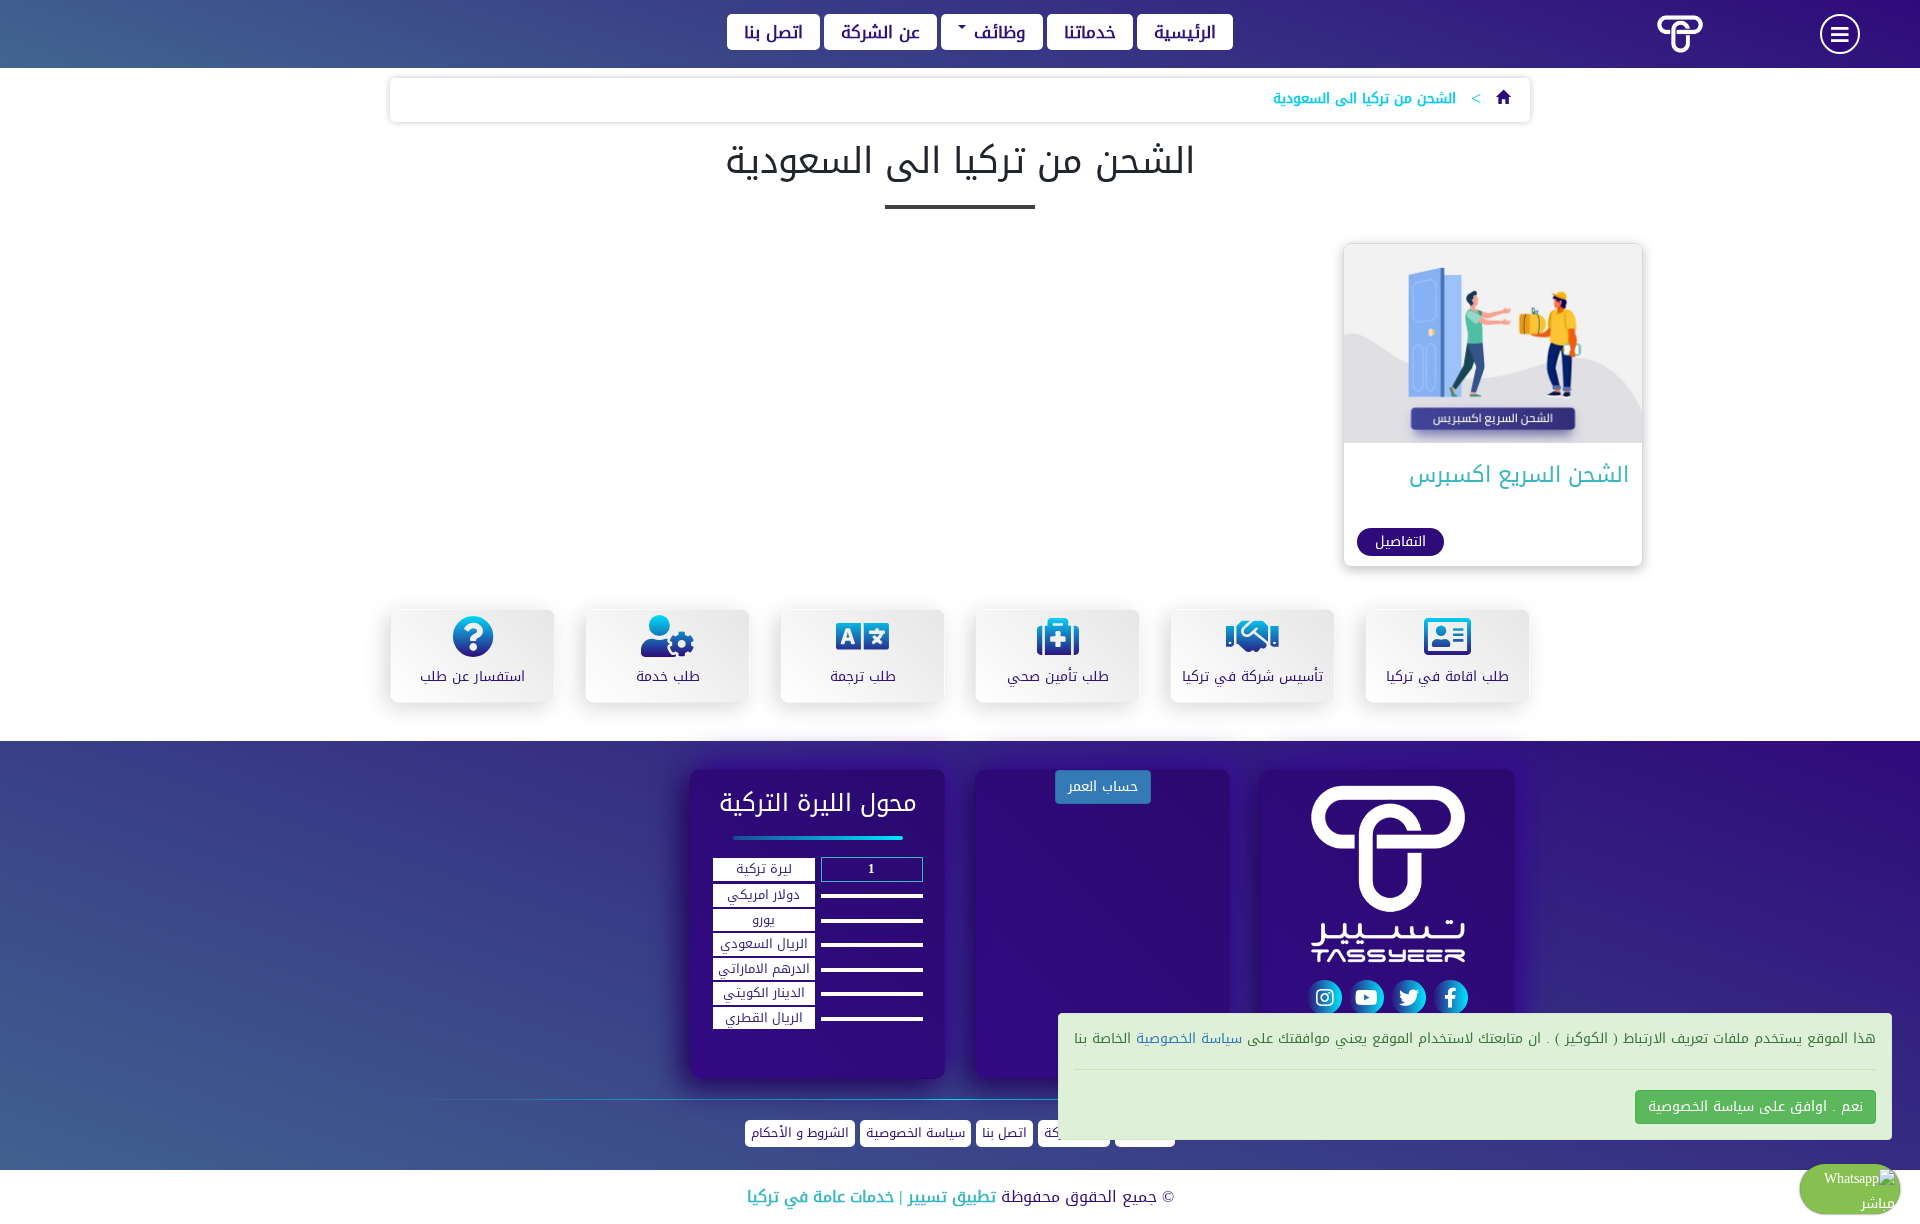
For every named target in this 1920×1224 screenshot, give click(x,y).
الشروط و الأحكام (800, 1133)
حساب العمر (1103, 786)
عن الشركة (880, 32)
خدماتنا (1090, 32)
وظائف (997, 32)
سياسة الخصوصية (915, 1133)
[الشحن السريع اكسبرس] (1493, 348)
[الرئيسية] (1503, 98)
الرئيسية (1185, 32)
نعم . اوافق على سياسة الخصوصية (1755, 1106)
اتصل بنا (773, 32)
